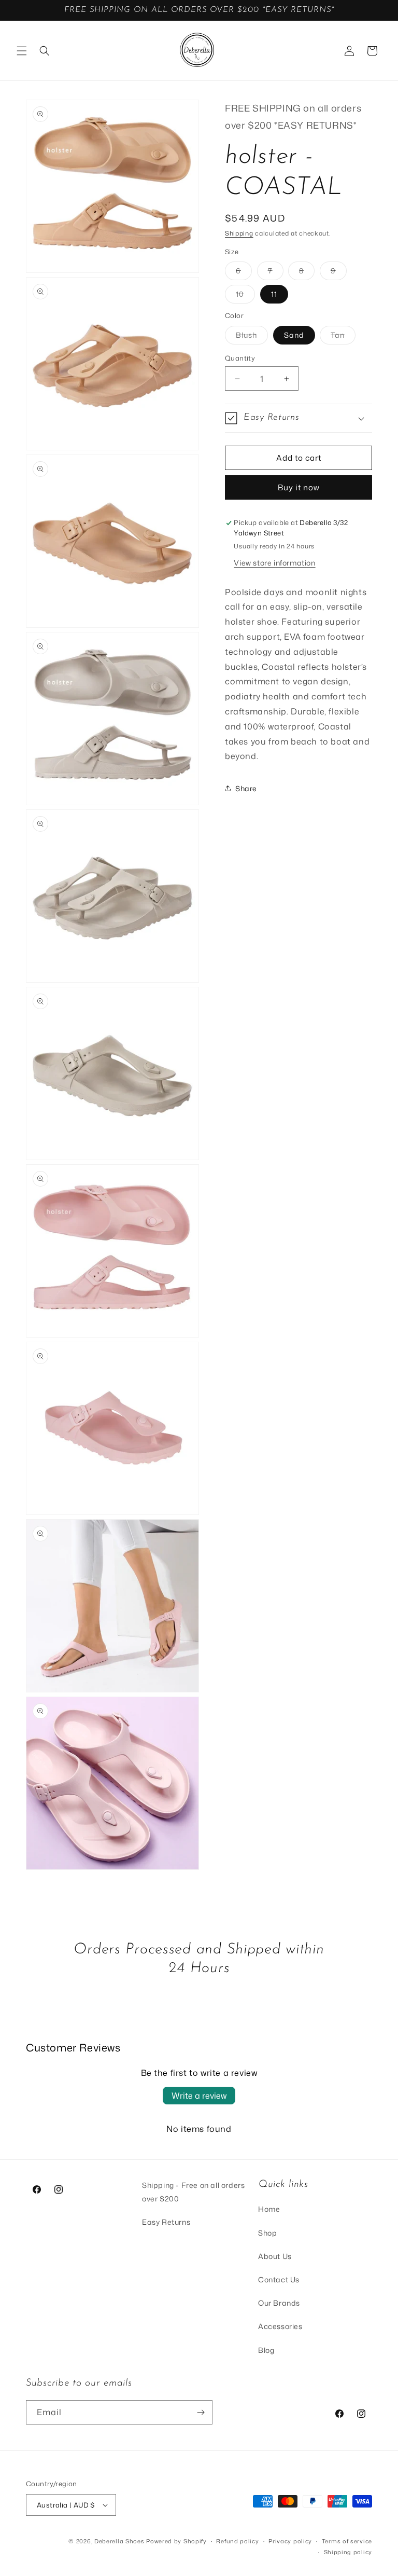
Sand (294, 335)
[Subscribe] (201, 2412)
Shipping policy (348, 2552)
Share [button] (246, 788)
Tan (343, 337)
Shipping (239, 233)
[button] (22, 51)
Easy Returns (166, 2222)
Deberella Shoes (120, 2541)
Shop (267, 2233)
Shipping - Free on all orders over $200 (193, 2192)
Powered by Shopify (176, 2541)
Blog (266, 2350)
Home (269, 2209)
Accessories (280, 2326)
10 (245, 296)
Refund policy (237, 2541)
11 (274, 294)
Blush (252, 337)
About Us (275, 2256)
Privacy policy (290, 2541)
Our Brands (279, 2303)
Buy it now (299, 487)
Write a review (199, 2096)
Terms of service (347, 2541)
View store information (274, 563)
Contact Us (279, 2279)
